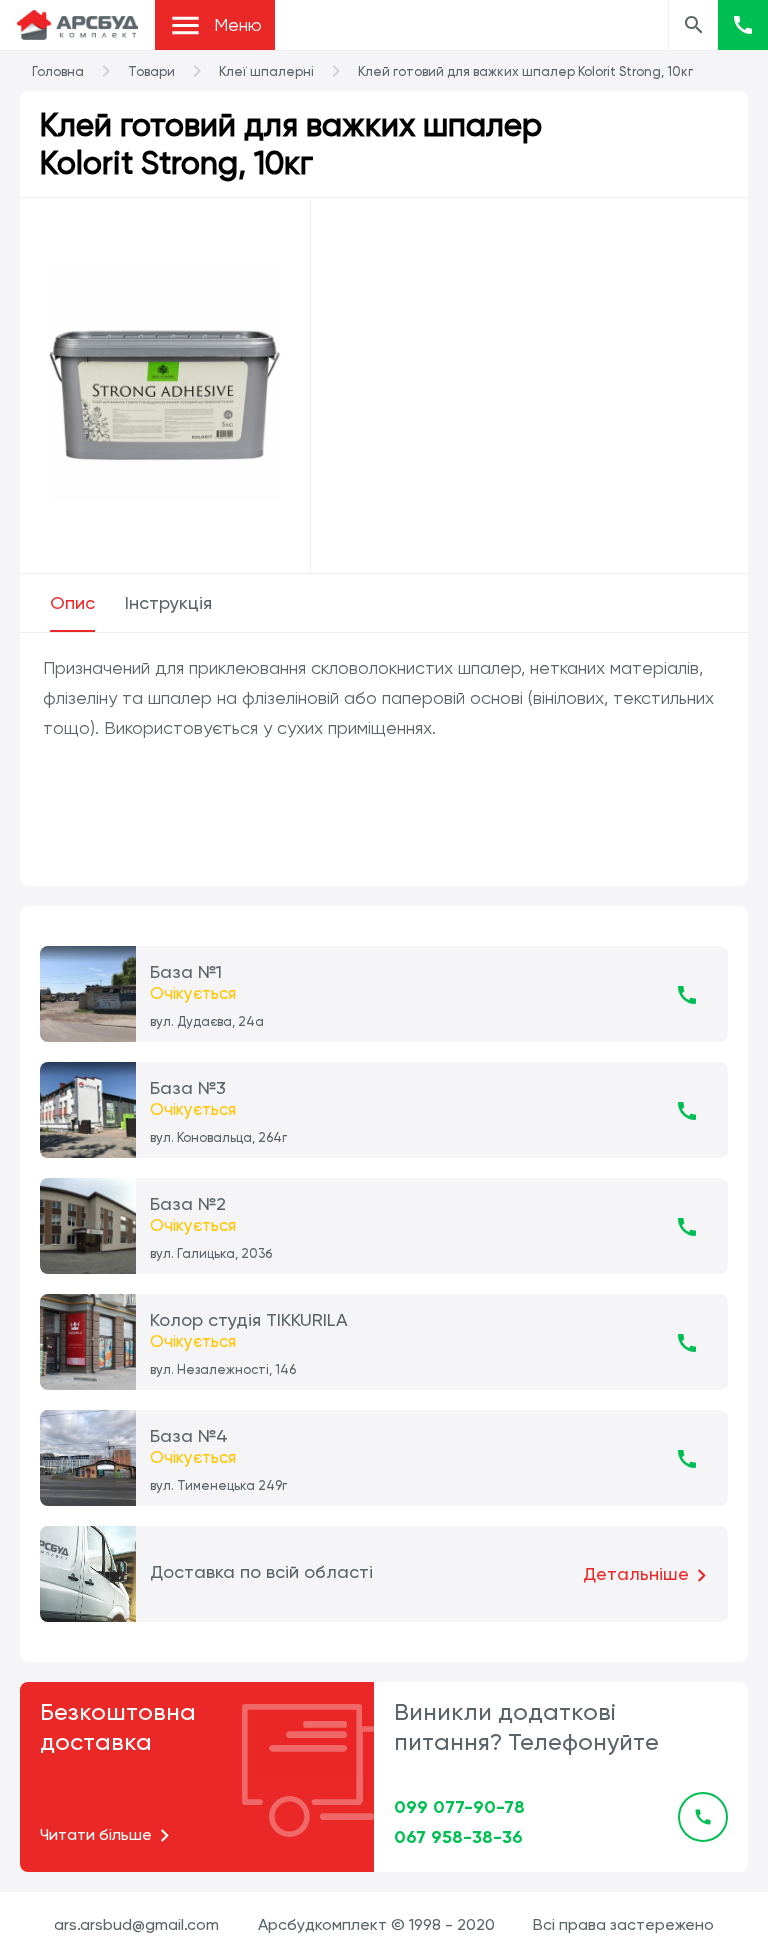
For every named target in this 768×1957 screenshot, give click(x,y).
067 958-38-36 (458, 1837)
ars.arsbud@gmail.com (136, 1924)
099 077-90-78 (459, 1807)
